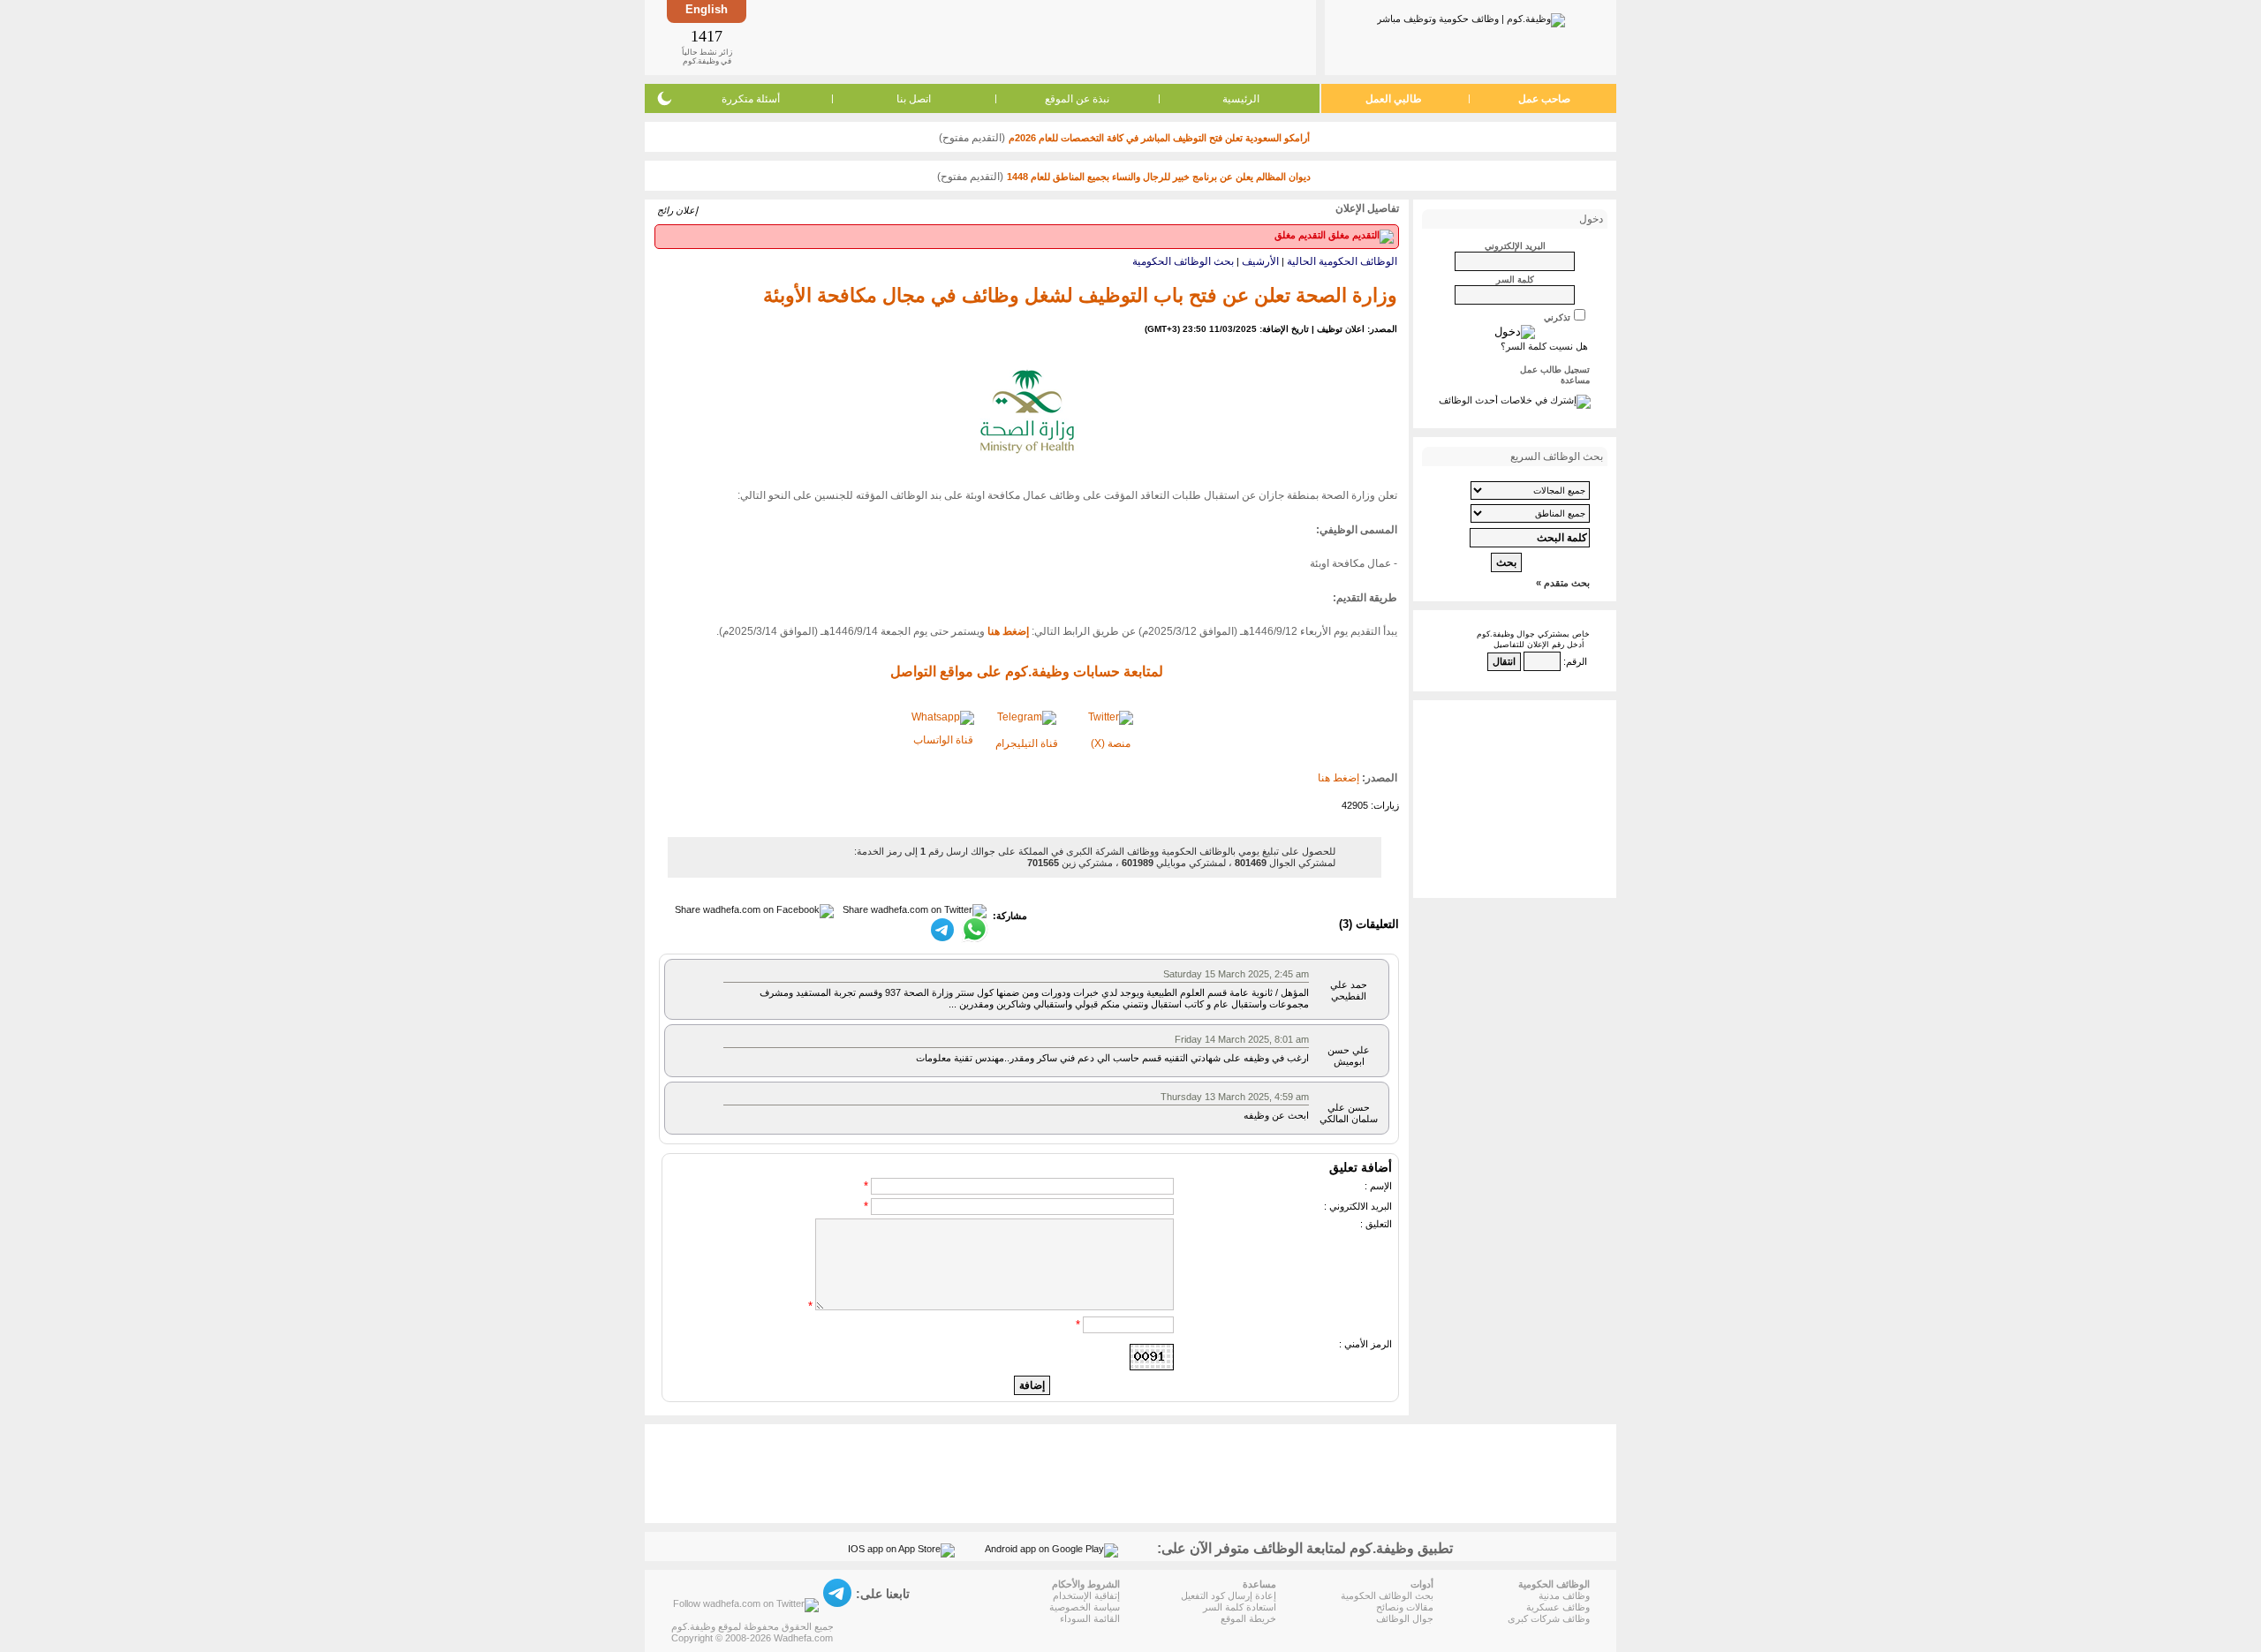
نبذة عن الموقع (1077, 99)
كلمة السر (1515, 279)
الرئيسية (1241, 99)
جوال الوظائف (1405, 1618)
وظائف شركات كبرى (1549, 1618)
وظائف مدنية (1564, 1595)
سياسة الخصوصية (1085, 1607)
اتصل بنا (914, 99)
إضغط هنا (1338, 778)
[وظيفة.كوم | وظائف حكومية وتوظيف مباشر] (1471, 17)
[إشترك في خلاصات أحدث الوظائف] (1515, 400)
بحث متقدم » (1563, 583)
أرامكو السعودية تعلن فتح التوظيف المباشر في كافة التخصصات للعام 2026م (1159, 138)
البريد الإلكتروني (1515, 246)
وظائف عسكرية (1558, 1607)
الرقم (1577, 661)
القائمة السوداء (1090, 1618)
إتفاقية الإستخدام (1086, 1595)
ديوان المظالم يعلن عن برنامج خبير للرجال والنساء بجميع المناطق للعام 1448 (1159, 177)
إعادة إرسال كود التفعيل (1229, 1595)
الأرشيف (1260, 261)
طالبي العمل (1394, 99)
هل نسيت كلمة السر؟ (1544, 346)
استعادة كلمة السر (1240, 1607)
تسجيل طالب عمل (1555, 370)
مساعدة (1575, 380)
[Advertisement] (1030, 37)
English (707, 9)
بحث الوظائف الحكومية (1183, 261)
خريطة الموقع (1248, 1618)
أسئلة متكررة (751, 99)
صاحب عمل (1544, 99)
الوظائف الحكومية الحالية (1342, 261)
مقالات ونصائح (1405, 1607)
